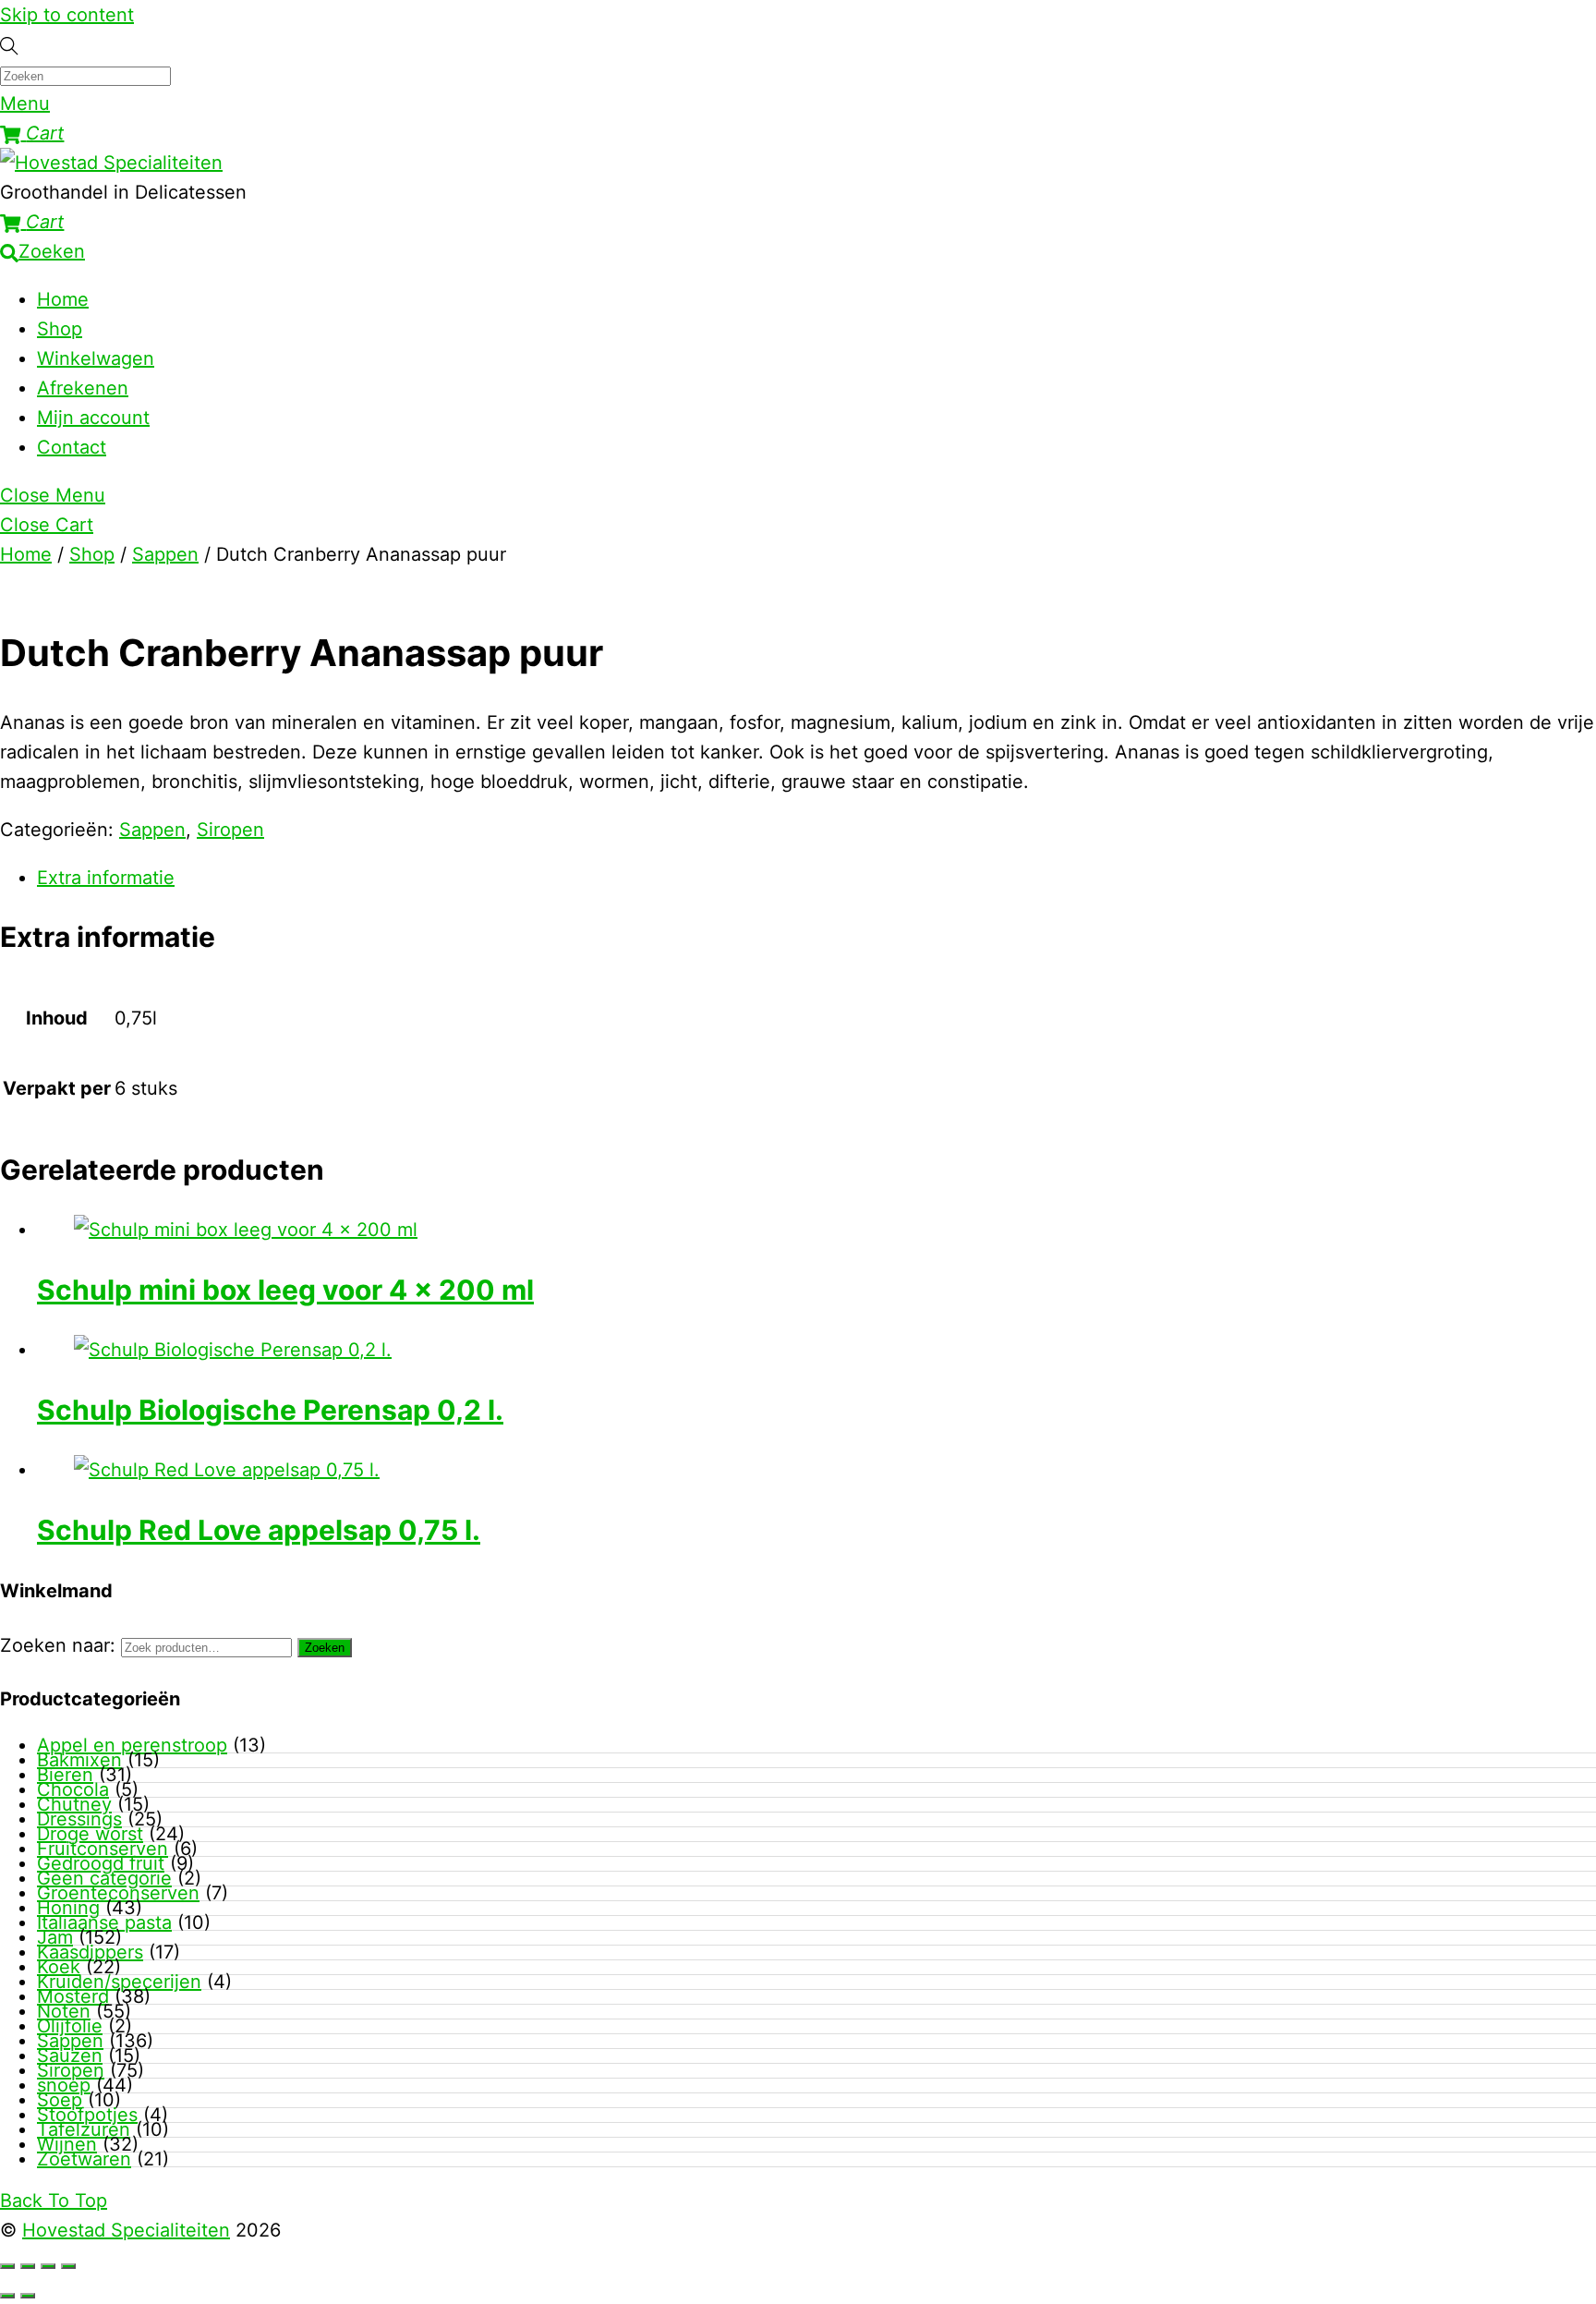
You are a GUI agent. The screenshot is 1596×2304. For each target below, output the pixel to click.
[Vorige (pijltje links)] (7, 2296)
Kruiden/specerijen (119, 1982)
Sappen (165, 554)
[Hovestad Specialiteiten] (111, 163)
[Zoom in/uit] (7, 2266)
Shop (60, 329)
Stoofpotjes (87, 2115)
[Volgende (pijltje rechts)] (28, 2296)
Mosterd (73, 1996)
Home (63, 299)
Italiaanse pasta (104, 1922)
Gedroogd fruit (101, 1863)
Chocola (73, 1789)
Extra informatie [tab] (106, 878)
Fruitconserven (103, 1849)
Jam (55, 1937)
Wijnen (67, 2144)
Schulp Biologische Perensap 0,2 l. (270, 1410)
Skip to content (67, 15)
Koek (59, 1967)
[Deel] (48, 2266)
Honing (68, 1908)
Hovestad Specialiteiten (126, 2230)
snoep (64, 2085)
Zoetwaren (84, 2159)
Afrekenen (83, 388)
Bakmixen (79, 1760)
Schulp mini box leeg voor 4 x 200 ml (285, 1290)
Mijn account (93, 418)
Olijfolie (70, 2026)
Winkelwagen (96, 358)
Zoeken (325, 1648)
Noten (64, 2011)
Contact (72, 447)
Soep (60, 2100)
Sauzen (70, 2055)
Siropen (230, 830)
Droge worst (90, 1834)
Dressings (79, 1819)
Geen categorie (104, 1878)
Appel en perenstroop (132, 1745)
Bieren (65, 1775)
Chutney (74, 1804)
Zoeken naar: (58, 1645)
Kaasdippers (90, 1952)
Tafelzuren (84, 2129)
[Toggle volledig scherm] (28, 2266)
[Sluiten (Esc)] (68, 2266)
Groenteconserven (118, 1893)
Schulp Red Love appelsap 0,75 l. (259, 1530)
